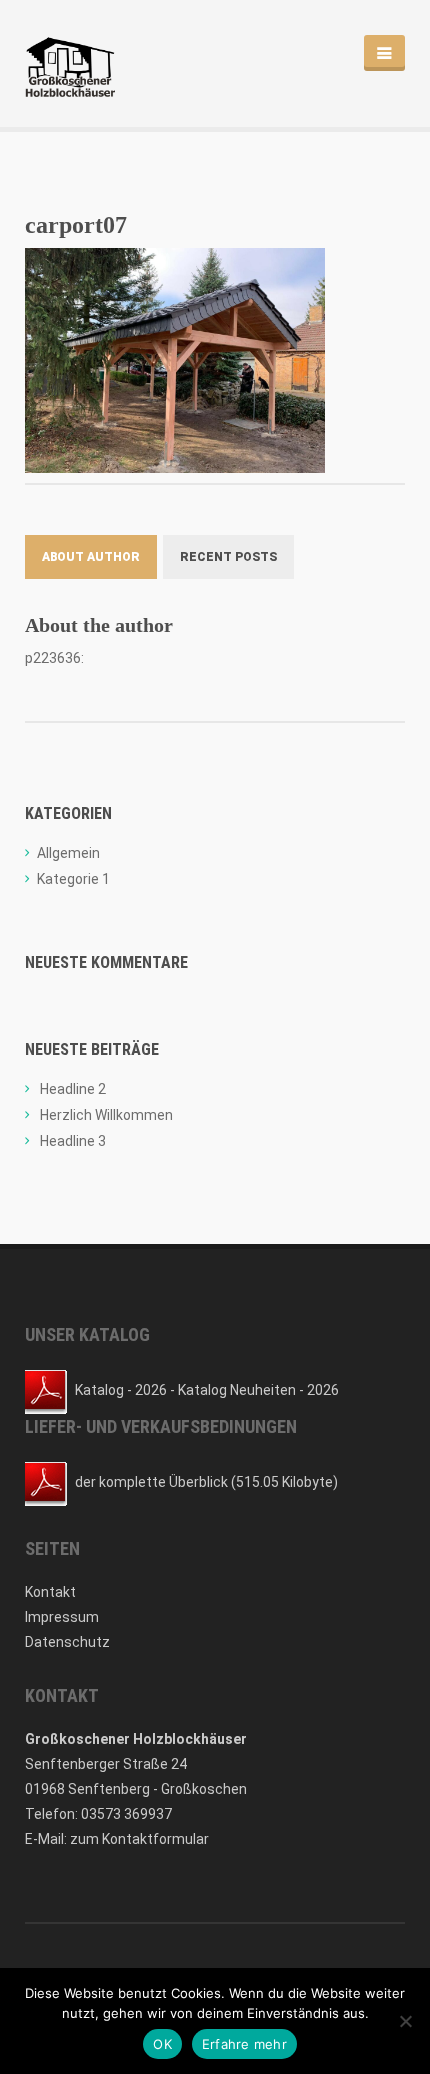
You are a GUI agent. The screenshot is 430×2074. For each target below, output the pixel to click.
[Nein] (405, 2021)
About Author (91, 557)
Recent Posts (228, 557)
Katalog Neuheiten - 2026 (258, 1390)
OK (162, 2044)
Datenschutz (67, 1642)
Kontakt (50, 1592)
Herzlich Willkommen (106, 1115)
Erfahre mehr (244, 2044)
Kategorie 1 (73, 879)
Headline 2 (73, 1089)
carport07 (76, 225)
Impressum (62, 1617)
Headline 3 (73, 1141)
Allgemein (68, 853)
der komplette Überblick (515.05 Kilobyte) (206, 1482)
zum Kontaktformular (139, 1839)
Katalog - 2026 (121, 1390)
